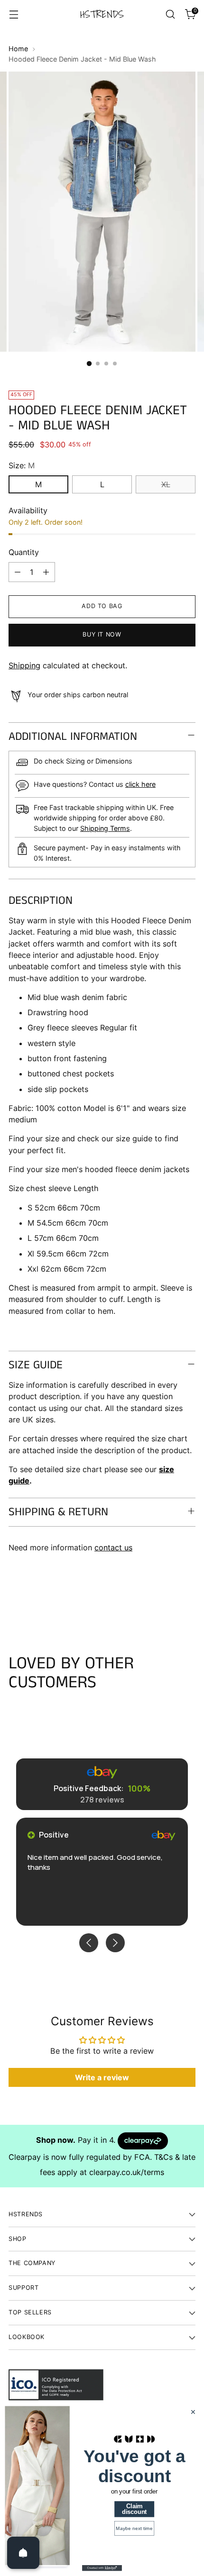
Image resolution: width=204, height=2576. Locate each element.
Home (18, 49)
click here (140, 784)
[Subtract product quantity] (18, 572)
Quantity (24, 552)
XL (166, 484)
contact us (113, 1547)
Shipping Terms (105, 828)
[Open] (23, 2553)
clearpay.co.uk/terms (127, 2172)
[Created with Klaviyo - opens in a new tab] (102, 2568)
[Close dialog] (193, 2412)
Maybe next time (134, 2529)
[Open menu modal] (14, 14)
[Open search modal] (170, 14)
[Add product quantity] (46, 572)
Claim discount (134, 2509)
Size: (22, 465)
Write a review (102, 2077)
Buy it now (102, 634)
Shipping (24, 665)
